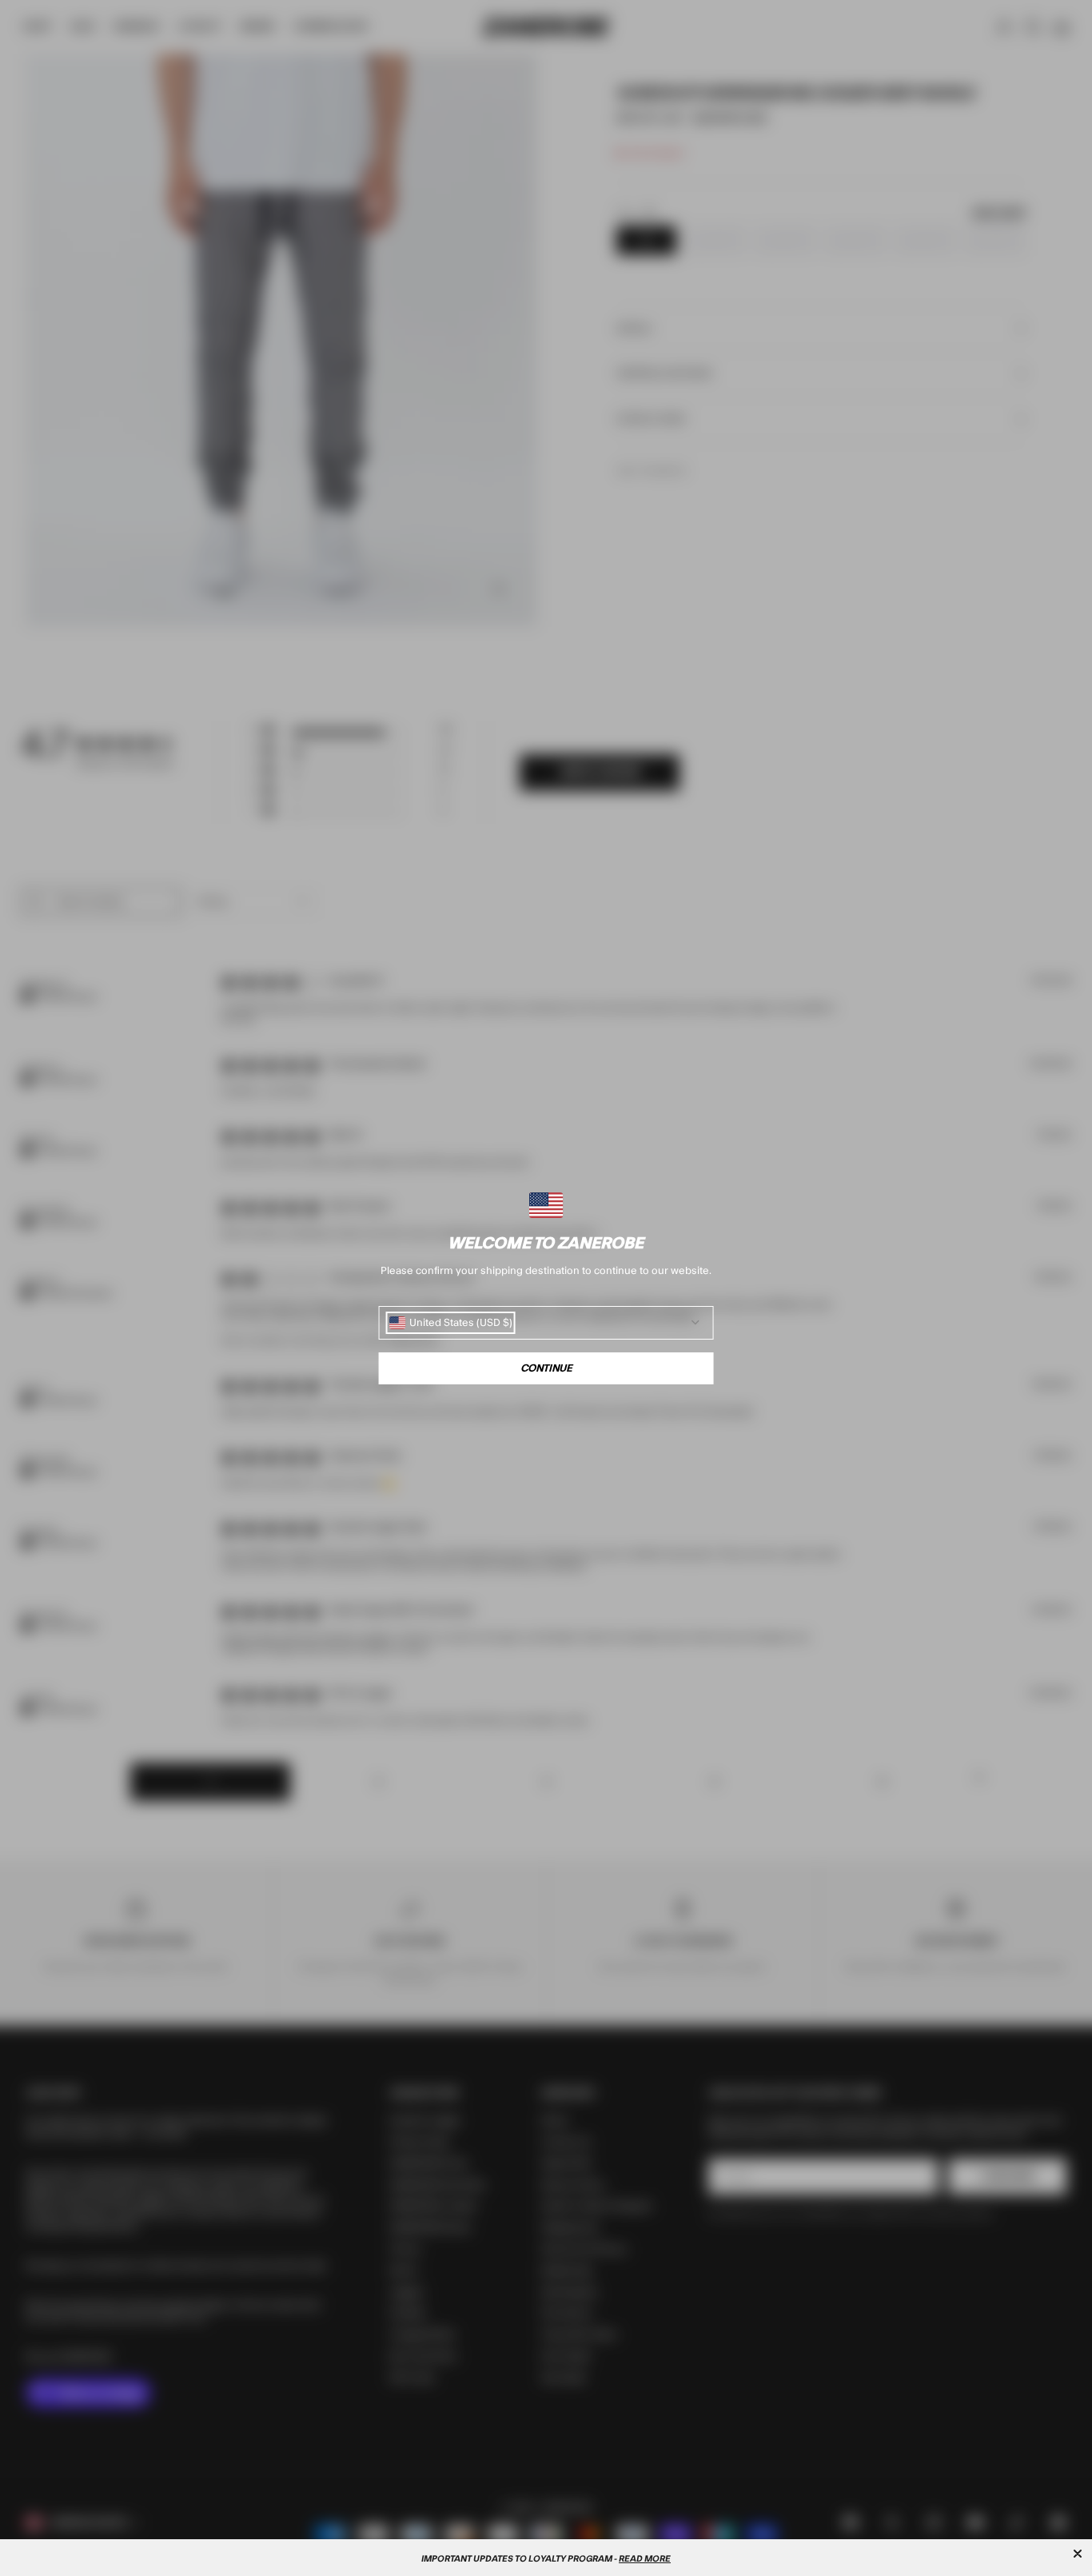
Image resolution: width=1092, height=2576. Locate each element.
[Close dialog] (1078, 2554)
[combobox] (451, 1323)
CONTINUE (546, 1368)
